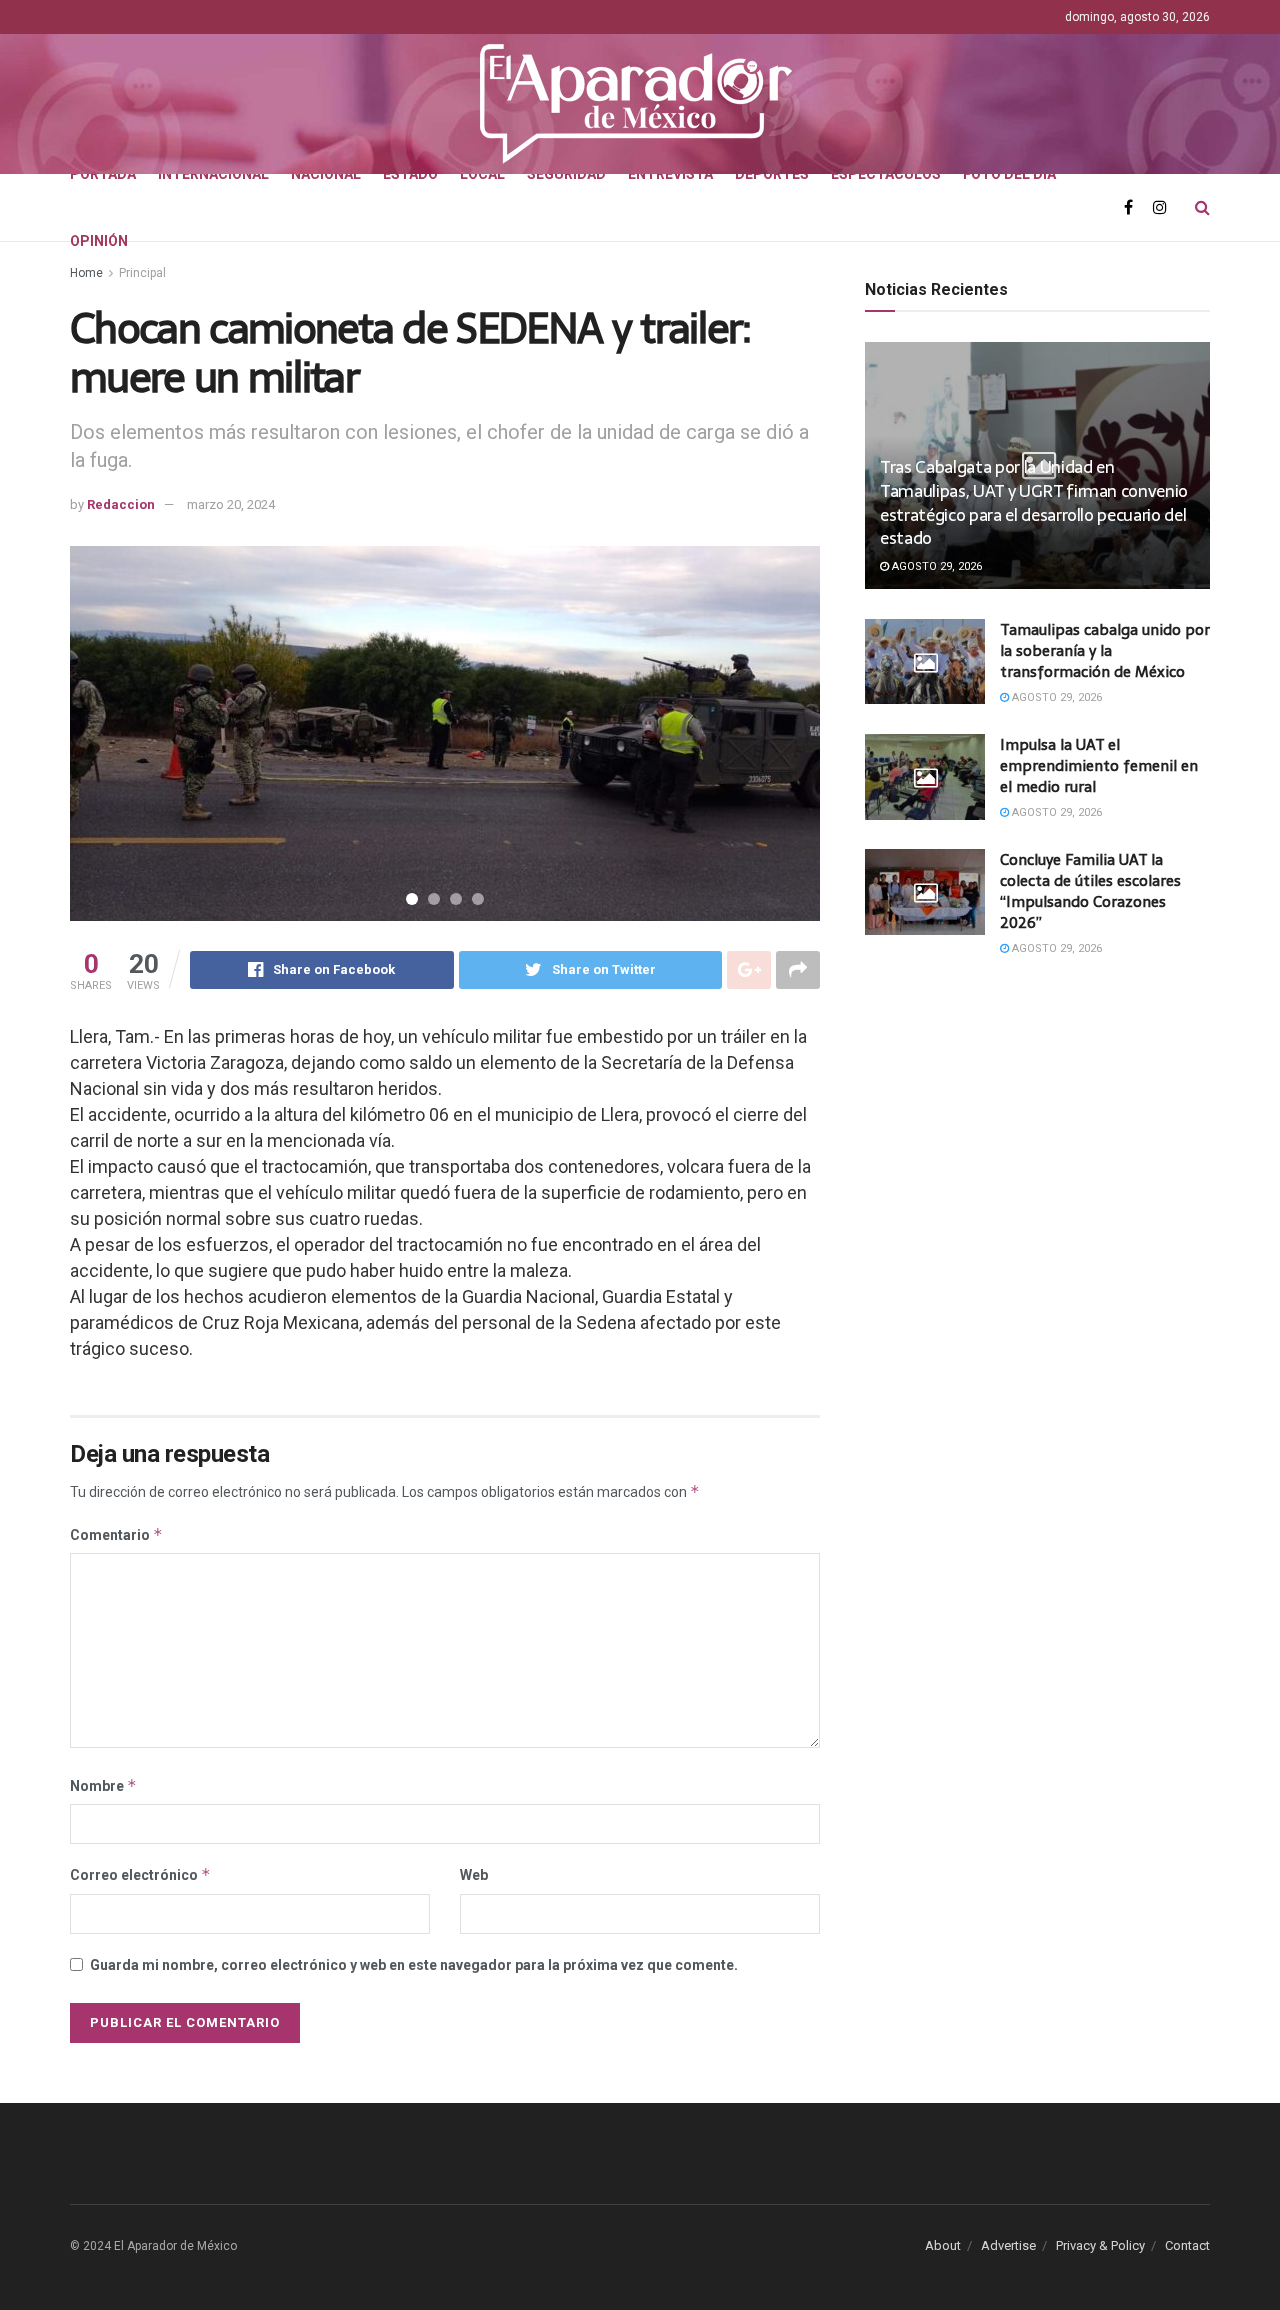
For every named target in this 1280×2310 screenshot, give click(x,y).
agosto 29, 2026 (935, 566)
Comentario (116, 1534)
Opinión (99, 241)
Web (474, 1875)
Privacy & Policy (1100, 2245)
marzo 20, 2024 (231, 504)
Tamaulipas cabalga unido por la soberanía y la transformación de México (1105, 650)
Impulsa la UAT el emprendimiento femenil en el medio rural (1099, 765)
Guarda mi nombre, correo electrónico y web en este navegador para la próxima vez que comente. (414, 1965)
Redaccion (121, 504)
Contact (1187, 2245)
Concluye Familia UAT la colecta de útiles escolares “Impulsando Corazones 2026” (1090, 891)
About (943, 2245)
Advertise (1008, 2245)
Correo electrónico (140, 1874)
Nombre (103, 1785)
